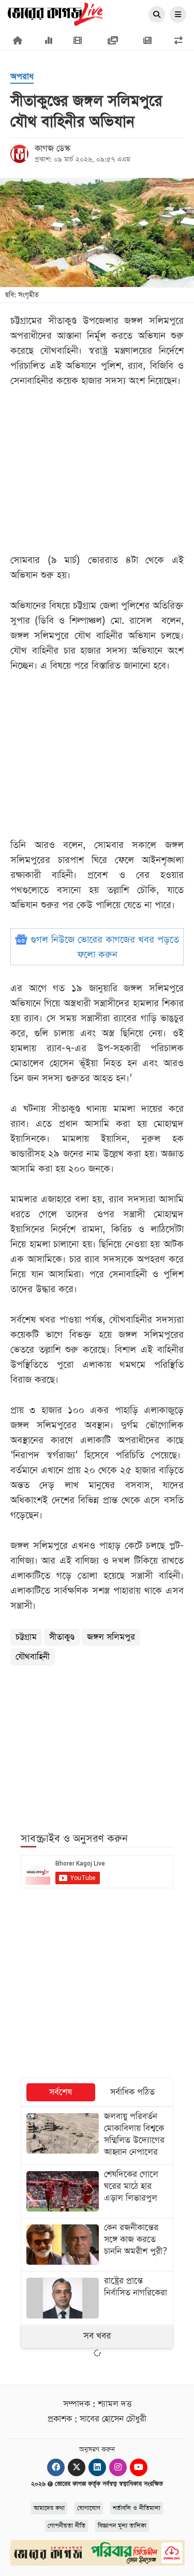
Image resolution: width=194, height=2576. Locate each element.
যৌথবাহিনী (33, 1657)
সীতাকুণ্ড (62, 1637)
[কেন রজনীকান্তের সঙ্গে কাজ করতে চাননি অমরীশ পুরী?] (97, 2245)
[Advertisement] (97, 1743)
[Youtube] (139, 2467)
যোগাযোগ (89, 2508)
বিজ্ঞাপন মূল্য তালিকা (122, 2526)
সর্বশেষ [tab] (61, 2092)
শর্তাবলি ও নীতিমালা (137, 2508)
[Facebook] (56, 2467)
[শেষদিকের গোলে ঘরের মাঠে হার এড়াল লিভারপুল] (97, 2191)
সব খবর (97, 2336)
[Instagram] (118, 2467)
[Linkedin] (97, 2467)
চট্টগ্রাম (26, 1637)
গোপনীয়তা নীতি (66, 2526)
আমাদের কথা (49, 2508)
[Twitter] (77, 2467)
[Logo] (55, 13)
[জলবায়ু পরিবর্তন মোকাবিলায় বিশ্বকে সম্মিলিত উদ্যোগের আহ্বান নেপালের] (97, 2136)
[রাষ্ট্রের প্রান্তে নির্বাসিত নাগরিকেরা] (97, 2298)
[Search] (157, 15)
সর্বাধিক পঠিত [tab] (132, 2092)
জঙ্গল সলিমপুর (111, 1637)
